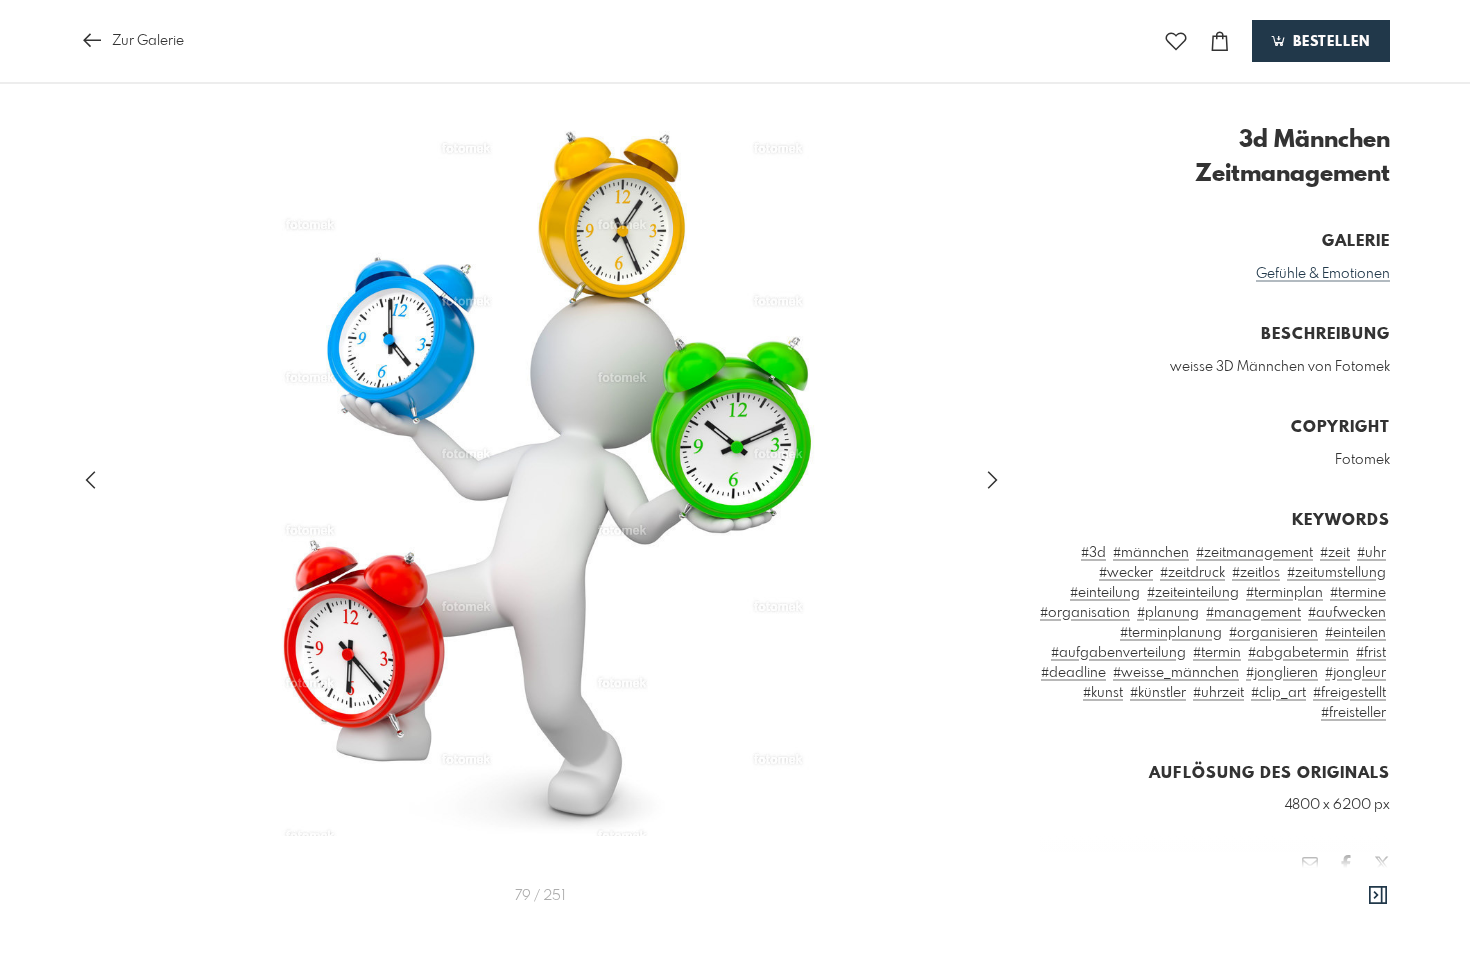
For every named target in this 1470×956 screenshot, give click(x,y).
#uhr (1371, 553)
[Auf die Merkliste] (1176, 41)
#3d (1093, 553)
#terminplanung (1171, 633)
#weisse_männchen (1176, 673)
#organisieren (1273, 633)
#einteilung (1105, 593)
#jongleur (1355, 673)
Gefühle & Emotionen (1323, 274)
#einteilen (1355, 633)
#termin (1217, 653)
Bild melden (1356, 895)
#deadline (1073, 673)
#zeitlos (1256, 573)
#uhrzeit (1218, 693)
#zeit (1335, 553)
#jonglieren (1282, 673)
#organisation (1085, 613)
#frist (1371, 653)
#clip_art (1278, 693)
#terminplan (1284, 593)
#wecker (1126, 573)
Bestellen (1329, 42)
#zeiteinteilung (1193, 593)
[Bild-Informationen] (1378, 896)
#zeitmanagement (1254, 553)
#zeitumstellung (1336, 573)
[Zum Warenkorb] (1220, 41)
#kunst (1103, 693)
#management (1253, 613)
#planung (1168, 613)
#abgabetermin (1298, 653)
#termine (1358, 593)
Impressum (1278, 923)
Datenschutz (1355, 923)
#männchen (1151, 553)
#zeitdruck (1192, 573)
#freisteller (1353, 713)
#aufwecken (1347, 613)
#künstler (1158, 693)
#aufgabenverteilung (1118, 653)
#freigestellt (1349, 693)
